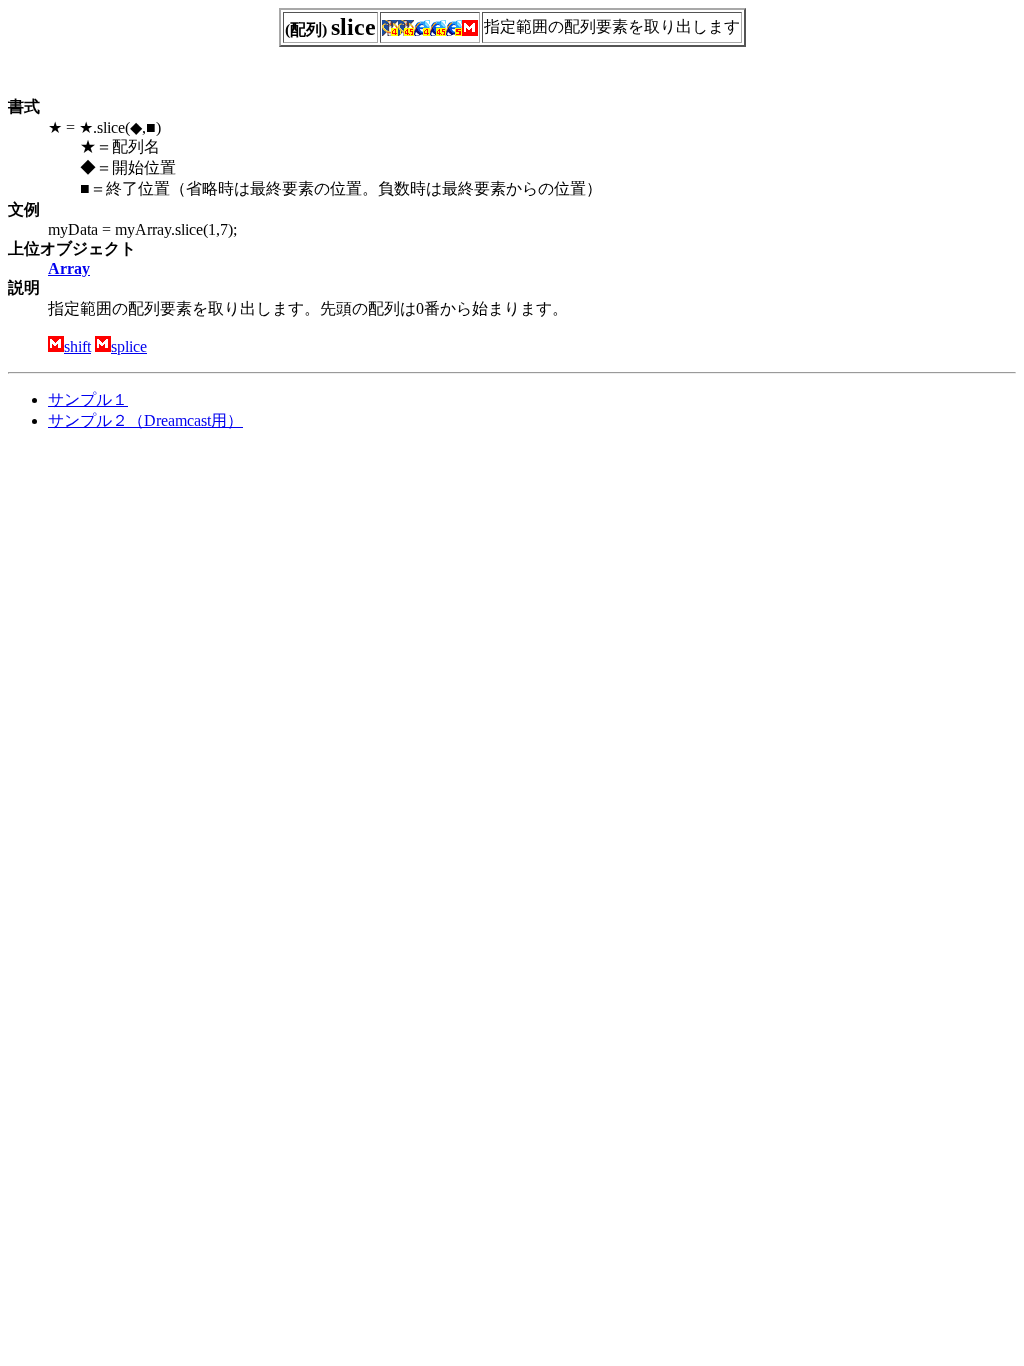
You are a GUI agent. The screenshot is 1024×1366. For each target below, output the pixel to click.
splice (129, 346)
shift (77, 346)
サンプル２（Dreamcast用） (145, 420)
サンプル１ (88, 399)
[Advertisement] (176, 588)
